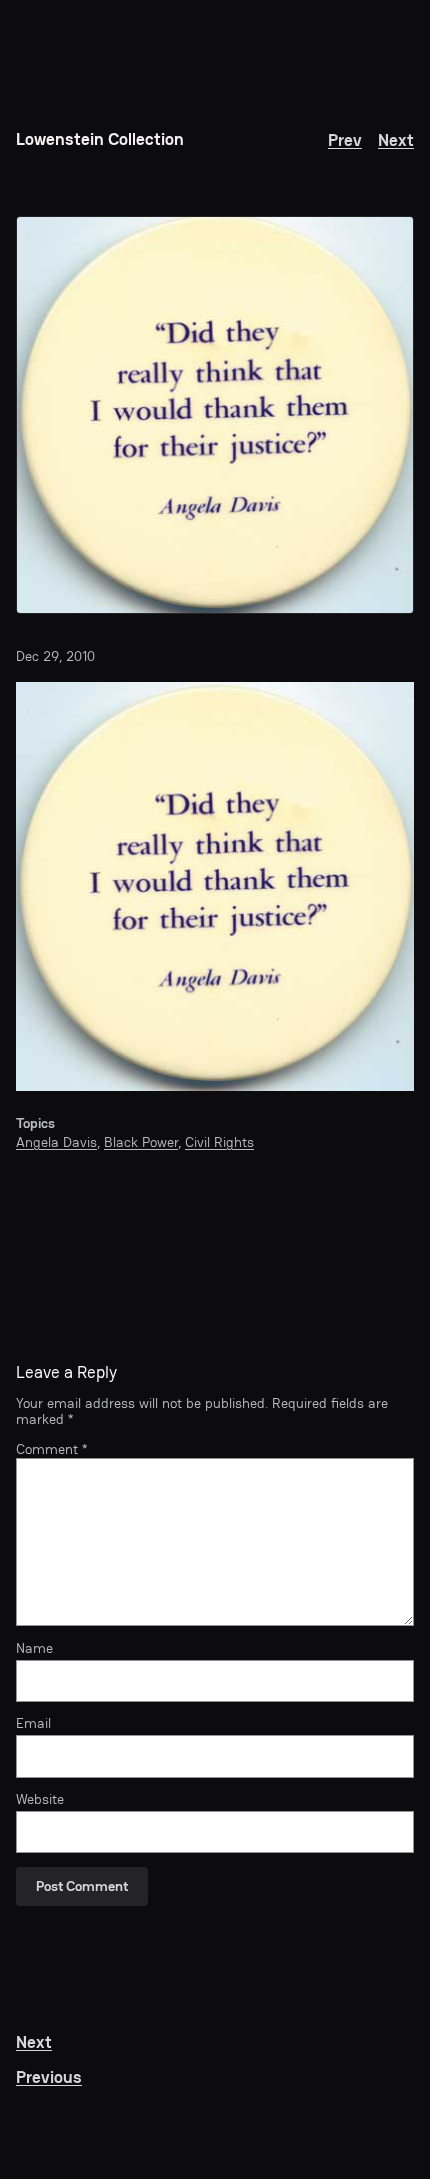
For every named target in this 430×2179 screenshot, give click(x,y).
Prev (345, 140)
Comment (51, 1449)
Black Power (141, 1142)
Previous (49, 2077)
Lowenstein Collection (100, 139)
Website (40, 1799)
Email (33, 1723)
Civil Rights (219, 1142)
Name (34, 1648)
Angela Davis (56, 1142)
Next (396, 140)
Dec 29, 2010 (55, 656)
